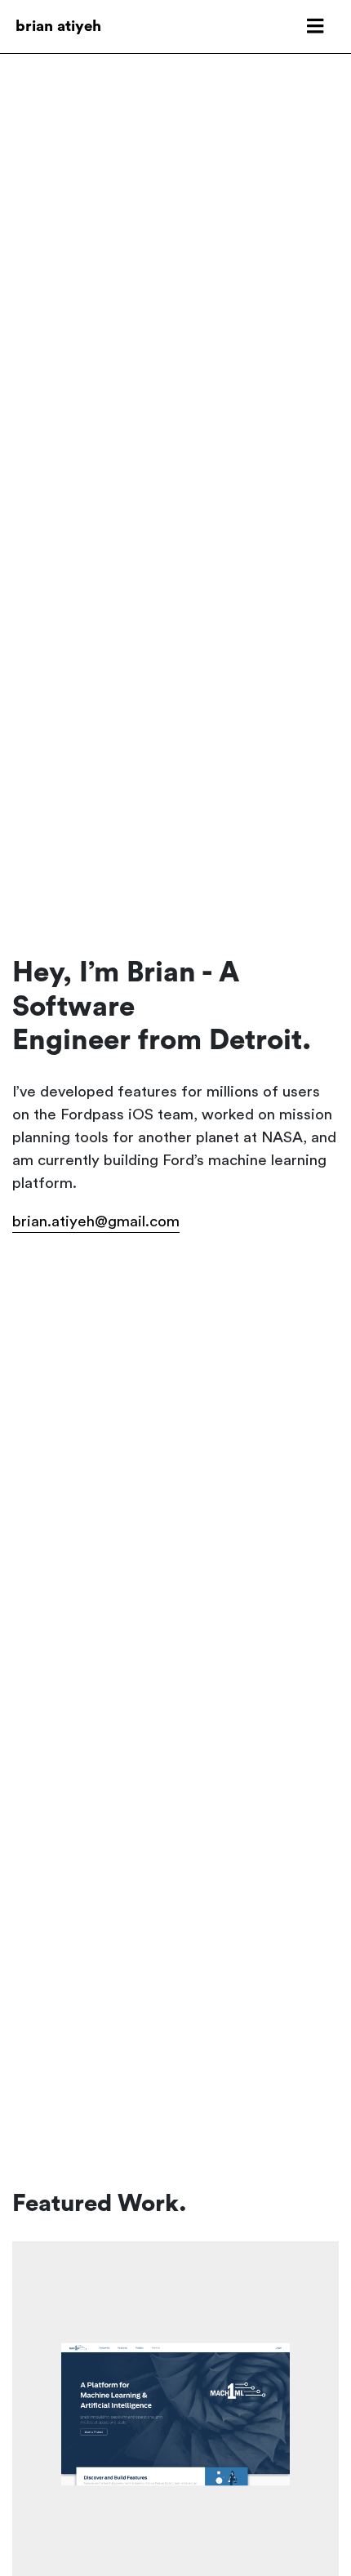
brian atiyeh (58, 27)
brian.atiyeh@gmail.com (96, 1222)
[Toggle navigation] (315, 27)
